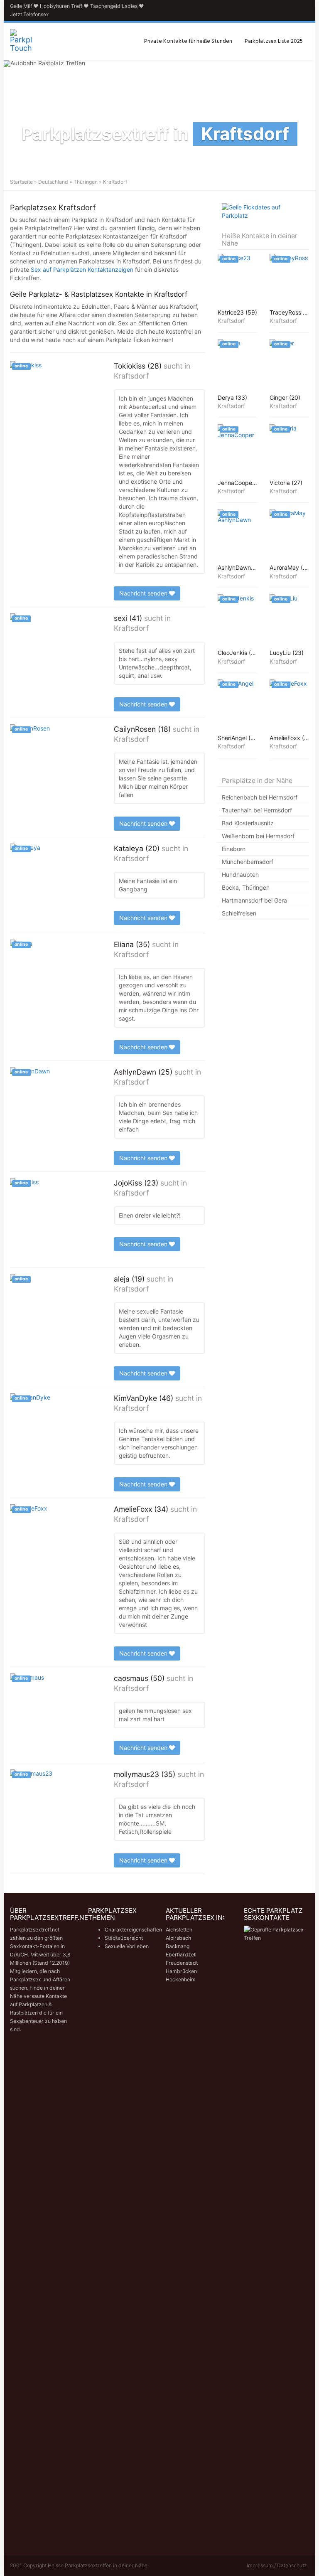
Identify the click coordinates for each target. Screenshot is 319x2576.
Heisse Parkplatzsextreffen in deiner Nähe (98, 2565)
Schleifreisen (239, 913)
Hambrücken (181, 1971)
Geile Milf (21, 6)
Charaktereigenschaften (133, 1930)
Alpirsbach (178, 1938)
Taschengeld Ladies (114, 6)
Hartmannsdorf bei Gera (254, 900)
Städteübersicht (124, 1938)
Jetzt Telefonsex (29, 14)
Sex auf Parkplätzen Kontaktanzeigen (82, 269)
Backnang (178, 1946)
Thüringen (86, 182)
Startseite (21, 182)
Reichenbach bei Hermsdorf (260, 797)
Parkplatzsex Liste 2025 (274, 41)
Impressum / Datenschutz (277, 2565)
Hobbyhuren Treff (61, 6)
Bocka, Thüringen (246, 887)
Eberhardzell (181, 1955)
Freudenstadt (182, 1963)
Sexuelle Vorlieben (127, 1946)
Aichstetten (179, 1930)
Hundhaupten (240, 875)
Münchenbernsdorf (248, 862)
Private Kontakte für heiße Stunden (188, 41)
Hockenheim (181, 1979)
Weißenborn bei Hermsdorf (258, 836)
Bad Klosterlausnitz (248, 823)
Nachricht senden (144, 593)
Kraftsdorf (131, 376)
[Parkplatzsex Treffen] (21, 42)
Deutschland (53, 182)
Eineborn (234, 849)
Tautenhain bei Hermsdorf (257, 810)
